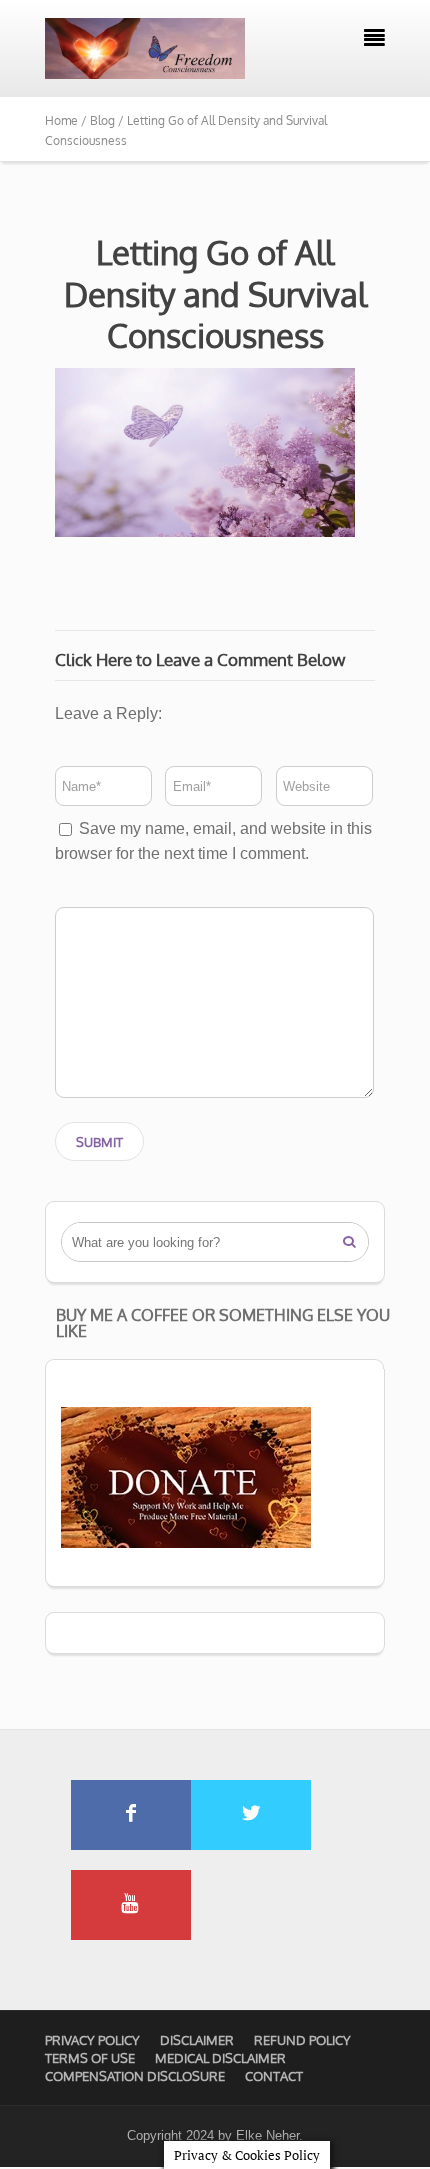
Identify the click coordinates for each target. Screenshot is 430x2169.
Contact (274, 2076)
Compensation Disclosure (135, 2076)
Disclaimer (197, 2040)
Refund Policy (302, 2040)
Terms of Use (90, 2058)
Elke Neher (267, 2135)
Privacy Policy (92, 2040)
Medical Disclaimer (220, 2058)
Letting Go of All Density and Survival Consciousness (215, 293)
